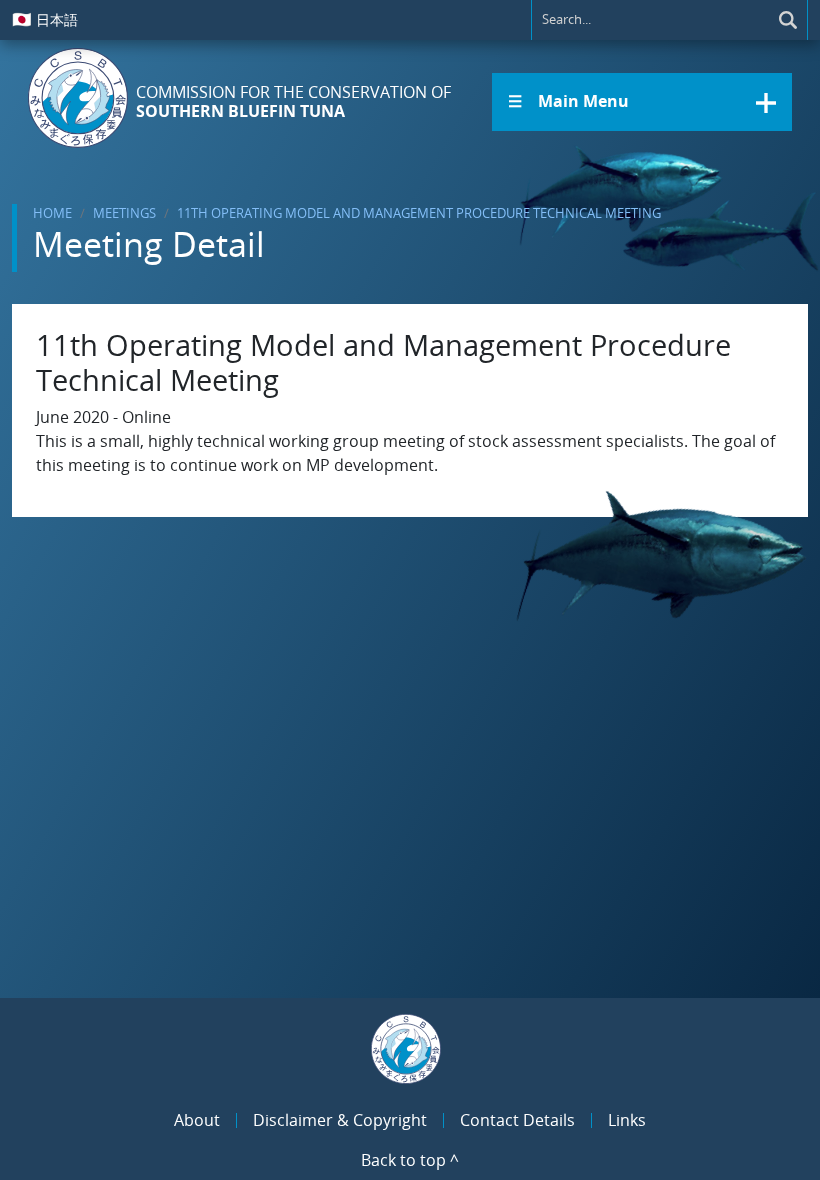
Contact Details (517, 1120)
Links (627, 1120)
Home (52, 213)
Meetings (124, 213)
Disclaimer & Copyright (340, 1120)
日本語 (45, 19)
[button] (642, 102)
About (197, 1120)
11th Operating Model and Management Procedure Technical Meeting (419, 213)
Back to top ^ (410, 1160)
